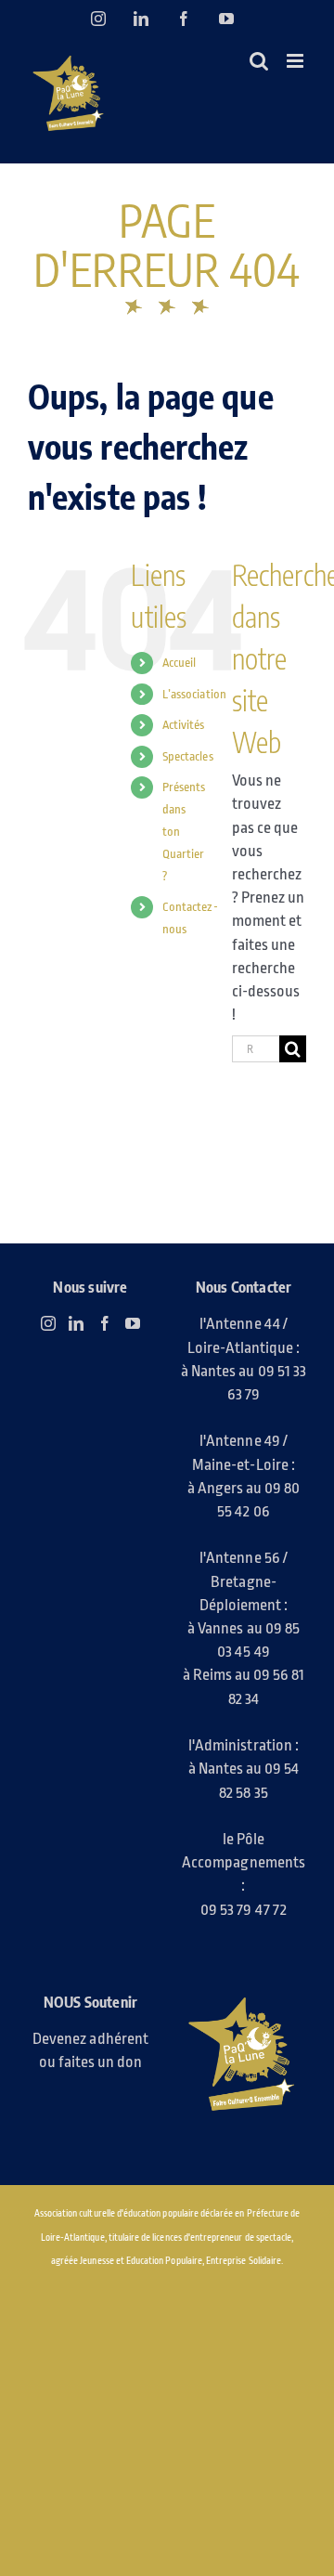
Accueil (179, 663)
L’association (194, 694)
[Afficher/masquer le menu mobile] (296, 61)
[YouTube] (133, 1323)
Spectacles (188, 756)
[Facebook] (105, 1323)
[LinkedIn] (76, 1323)
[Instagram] (48, 1323)
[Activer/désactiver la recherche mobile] (259, 61)
